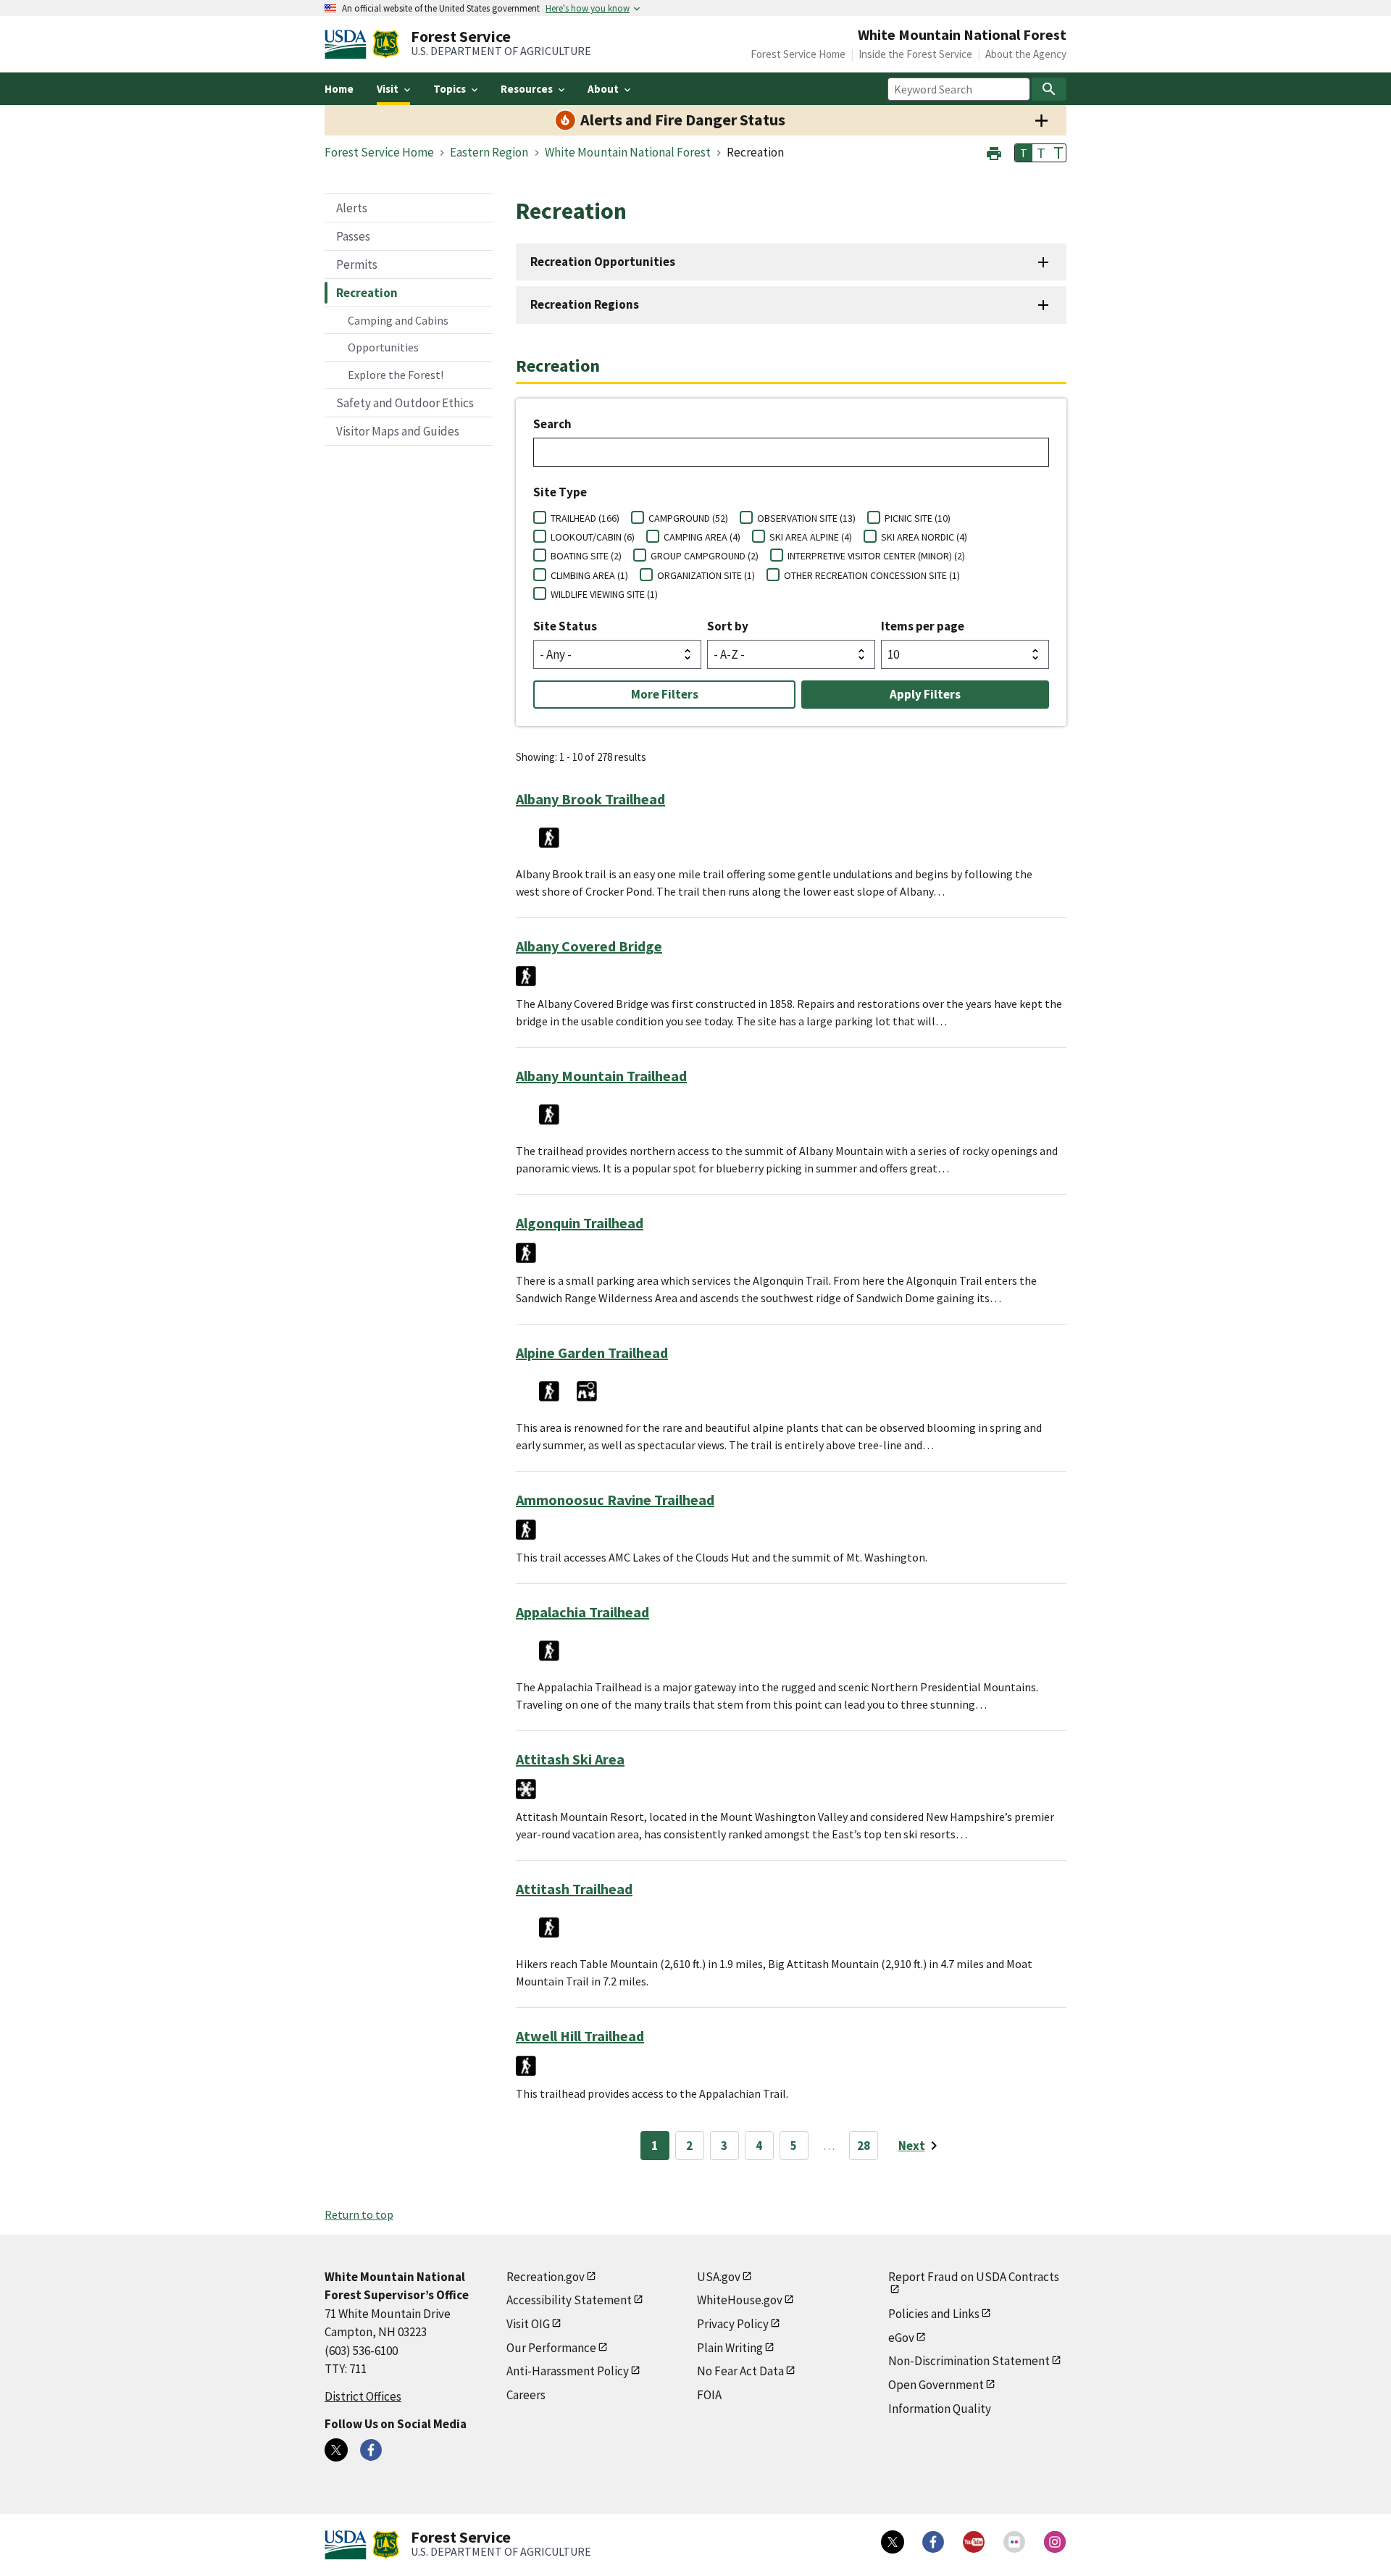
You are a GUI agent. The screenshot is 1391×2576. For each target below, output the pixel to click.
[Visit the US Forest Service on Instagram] (1055, 2542)
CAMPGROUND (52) (688, 518)
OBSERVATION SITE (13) (806, 518)
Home (339, 89)
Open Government (936, 2385)
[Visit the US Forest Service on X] (893, 2542)
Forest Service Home (798, 54)
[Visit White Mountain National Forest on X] (336, 2450)
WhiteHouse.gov (740, 2300)
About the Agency (1026, 54)
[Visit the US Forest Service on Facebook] (933, 2542)
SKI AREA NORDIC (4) (924, 537)
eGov (901, 2338)
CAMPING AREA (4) (702, 537)
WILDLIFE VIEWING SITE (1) (604, 594)
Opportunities (383, 347)
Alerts (352, 208)
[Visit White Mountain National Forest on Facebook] (371, 2450)
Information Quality (940, 2409)
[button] (994, 152)
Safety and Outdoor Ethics (405, 403)
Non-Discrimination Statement (969, 2361)
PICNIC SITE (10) (918, 518)
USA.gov (719, 2277)
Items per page (923, 626)
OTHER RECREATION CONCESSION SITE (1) (872, 575)
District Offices (363, 2396)
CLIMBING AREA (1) (589, 575)
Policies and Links (934, 2314)
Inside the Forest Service (915, 54)
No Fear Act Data (740, 2371)
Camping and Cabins (398, 320)
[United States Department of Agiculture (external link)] (348, 44)
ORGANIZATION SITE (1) (706, 575)
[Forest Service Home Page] (386, 44)
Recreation (367, 293)
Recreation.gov (546, 2277)
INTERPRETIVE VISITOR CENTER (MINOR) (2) (876, 556)
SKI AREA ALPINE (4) (811, 537)
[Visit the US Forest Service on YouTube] (974, 2542)
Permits (357, 264)
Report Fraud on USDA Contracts (974, 2277)
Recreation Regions (585, 304)
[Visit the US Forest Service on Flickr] (1014, 2542)
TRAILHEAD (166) (585, 518)
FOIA (709, 2395)
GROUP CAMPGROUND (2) (705, 556)
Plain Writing (730, 2348)
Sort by (728, 626)
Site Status (565, 626)
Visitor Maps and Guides (398, 431)
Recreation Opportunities (603, 262)
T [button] (1024, 153)
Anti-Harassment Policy (568, 2371)
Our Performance (551, 2348)
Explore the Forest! (396, 375)
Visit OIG (528, 2324)
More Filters (665, 694)
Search (552, 424)
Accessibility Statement (569, 2300)
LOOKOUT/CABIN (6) (593, 537)
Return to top (359, 2214)
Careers (526, 2395)
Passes (353, 236)
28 (864, 2146)
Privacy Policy (733, 2324)
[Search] (1049, 89)
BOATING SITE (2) (586, 556)
